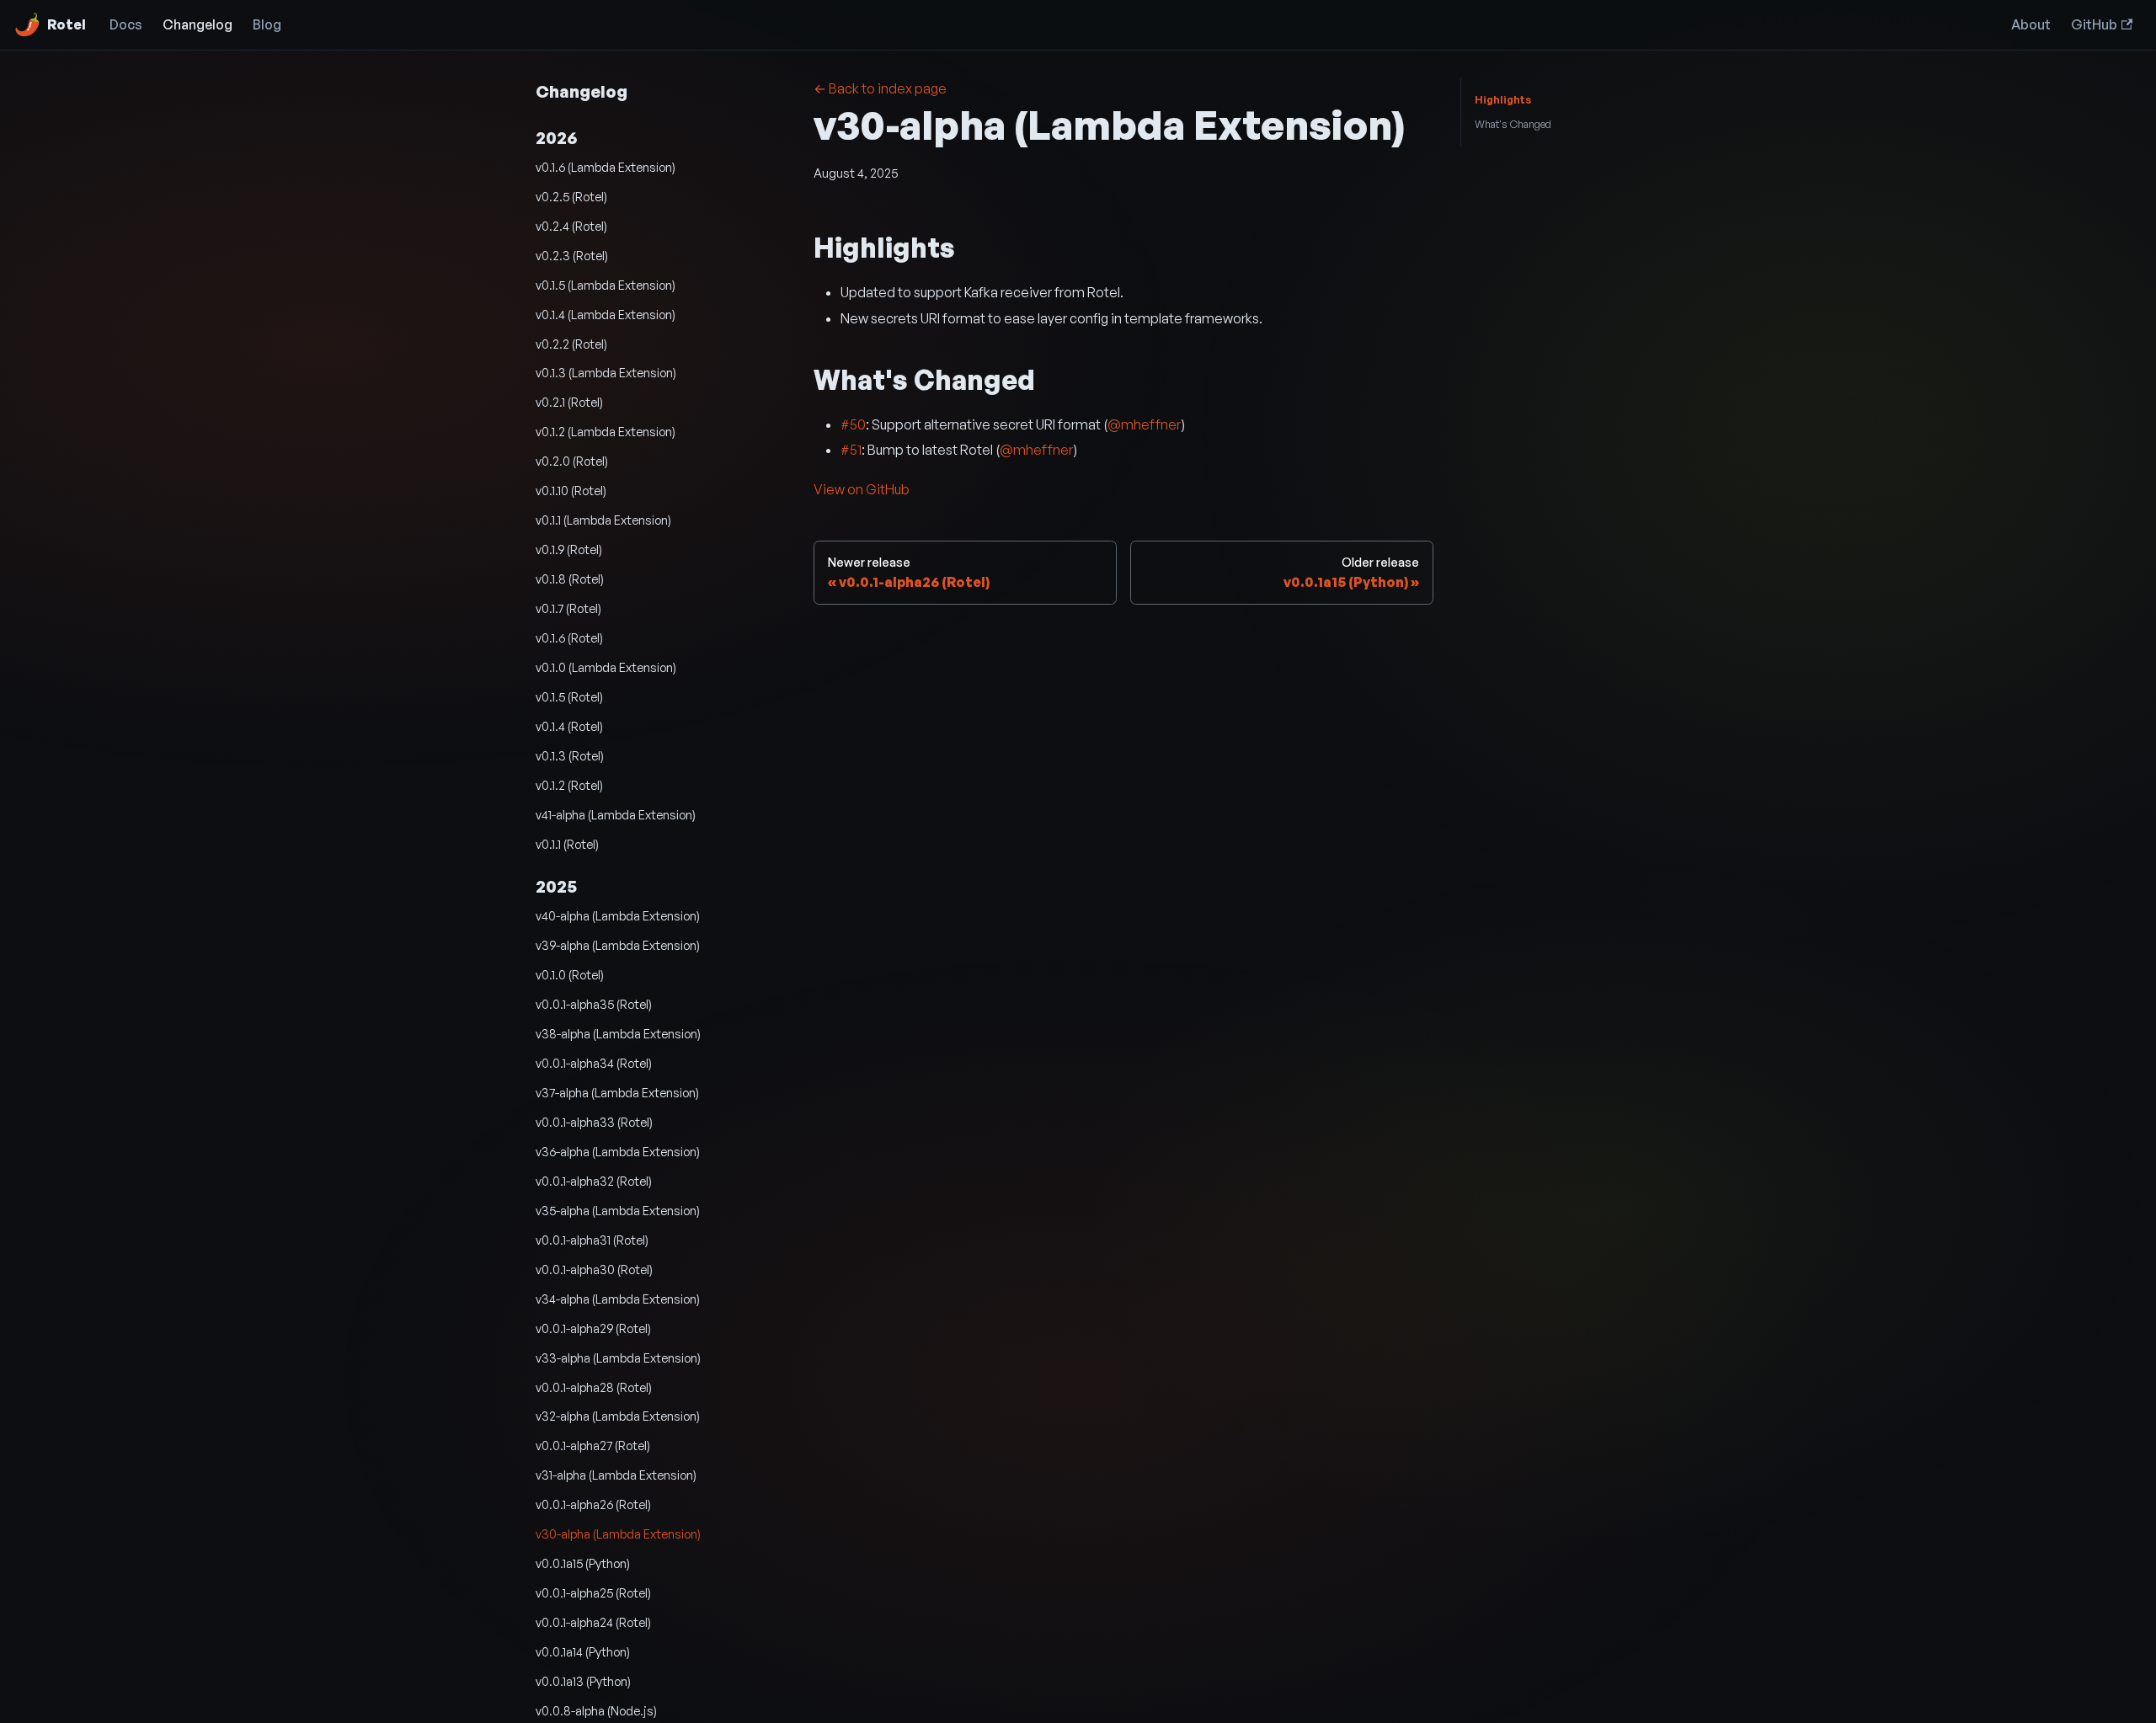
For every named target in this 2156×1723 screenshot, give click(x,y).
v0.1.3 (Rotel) (570, 755)
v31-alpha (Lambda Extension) (616, 1475)
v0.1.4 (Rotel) (569, 726)
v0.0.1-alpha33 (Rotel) (594, 1122)
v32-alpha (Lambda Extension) (618, 1416)
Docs (126, 24)
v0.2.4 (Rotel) (571, 226)
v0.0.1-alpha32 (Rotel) (594, 1181)
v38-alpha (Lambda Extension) (618, 1033)
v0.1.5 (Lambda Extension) (606, 285)
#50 (853, 424)
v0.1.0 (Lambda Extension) (606, 667)
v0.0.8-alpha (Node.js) (596, 1710)
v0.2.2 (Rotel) (571, 344)
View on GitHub (862, 489)
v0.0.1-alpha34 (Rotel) (594, 1063)
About (2031, 24)
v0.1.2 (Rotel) (569, 785)
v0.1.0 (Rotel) (570, 974)
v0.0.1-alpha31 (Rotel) (592, 1240)
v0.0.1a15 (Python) (583, 1563)
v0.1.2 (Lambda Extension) (606, 431)
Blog (267, 24)
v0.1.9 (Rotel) (569, 549)
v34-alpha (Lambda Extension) (618, 1299)
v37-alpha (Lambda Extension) (617, 1092)
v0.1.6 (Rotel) (569, 637)
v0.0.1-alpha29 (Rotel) (593, 1328)
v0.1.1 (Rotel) (567, 844)
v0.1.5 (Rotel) (569, 696)
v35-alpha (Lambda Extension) (618, 1210)
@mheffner (1144, 424)
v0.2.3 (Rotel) (572, 255)
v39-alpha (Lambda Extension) (618, 945)
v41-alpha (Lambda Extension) (616, 814)
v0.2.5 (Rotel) (571, 196)
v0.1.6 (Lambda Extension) (606, 167)
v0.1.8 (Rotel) (570, 579)
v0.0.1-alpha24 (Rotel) (593, 1622)
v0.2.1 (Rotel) (569, 402)
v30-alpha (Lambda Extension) (618, 1534)
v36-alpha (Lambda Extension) (618, 1151)
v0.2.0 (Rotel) (572, 461)
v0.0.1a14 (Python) (583, 1651)
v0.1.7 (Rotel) (568, 608)
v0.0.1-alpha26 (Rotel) (593, 1504)
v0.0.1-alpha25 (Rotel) (593, 1592)
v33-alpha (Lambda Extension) (618, 1358)
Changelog (197, 24)
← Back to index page (880, 88)
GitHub (2094, 24)
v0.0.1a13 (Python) (583, 1681)
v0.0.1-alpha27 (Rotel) (593, 1445)
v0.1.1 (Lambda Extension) (603, 520)
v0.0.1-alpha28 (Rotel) (594, 1387)
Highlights (1503, 99)
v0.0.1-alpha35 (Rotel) (594, 1004)
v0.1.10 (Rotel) (571, 490)
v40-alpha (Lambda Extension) (618, 915)
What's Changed (1513, 124)
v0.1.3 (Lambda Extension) (606, 372)
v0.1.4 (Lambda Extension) (606, 314)
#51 (851, 450)
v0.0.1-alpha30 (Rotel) (594, 1269)
